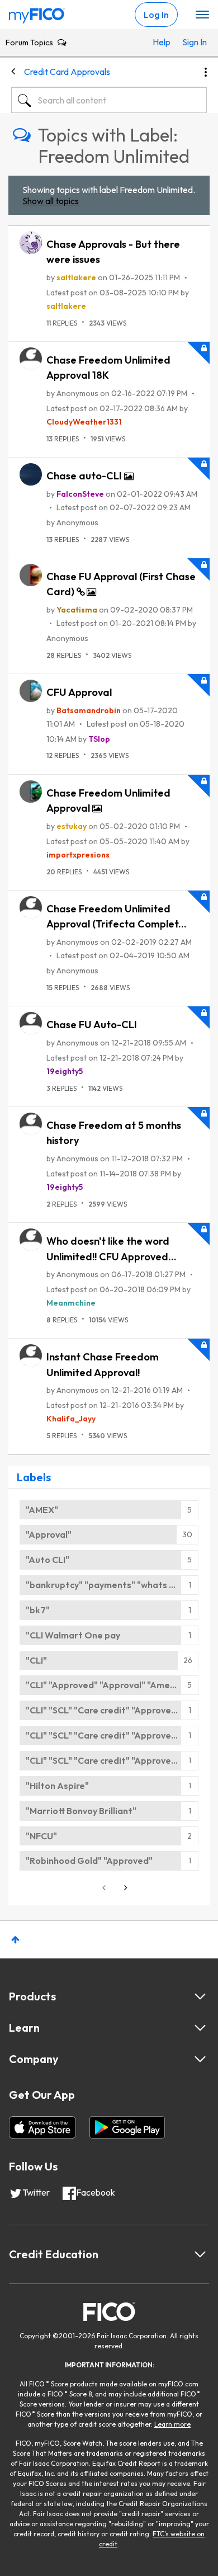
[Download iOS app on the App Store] (42, 2127)
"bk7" (38, 1610)
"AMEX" (42, 1510)
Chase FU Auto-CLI (92, 1025)
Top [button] (15, 1940)
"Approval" (49, 1534)
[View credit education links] (200, 2254)
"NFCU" (41, 1836)
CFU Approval (79, 692)
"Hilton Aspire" (57, 1786)
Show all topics (51, 201)
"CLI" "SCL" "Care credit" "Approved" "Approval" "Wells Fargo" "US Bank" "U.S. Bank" (112, 1710)
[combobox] (109, 100)
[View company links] (200, 2059)
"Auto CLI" (48, 1560)
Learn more (172, 2424)
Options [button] (206, 72)
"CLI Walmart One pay (73, 1635)
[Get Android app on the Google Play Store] (127, 2127)
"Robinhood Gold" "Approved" (89, 1861)
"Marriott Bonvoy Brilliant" (81, 1811)
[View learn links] (200, 2028)
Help (162, 42)
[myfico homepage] (37, 13)
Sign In (192, 42)
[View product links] (200, 1996)
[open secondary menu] (202, 15)
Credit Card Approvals (67, 72)
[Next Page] (125, 1888)
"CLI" (36, 1660)
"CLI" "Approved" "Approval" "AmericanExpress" (112, 1685)
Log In (156, 15)
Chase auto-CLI (85, 476)
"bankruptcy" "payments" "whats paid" (109, 1585)
